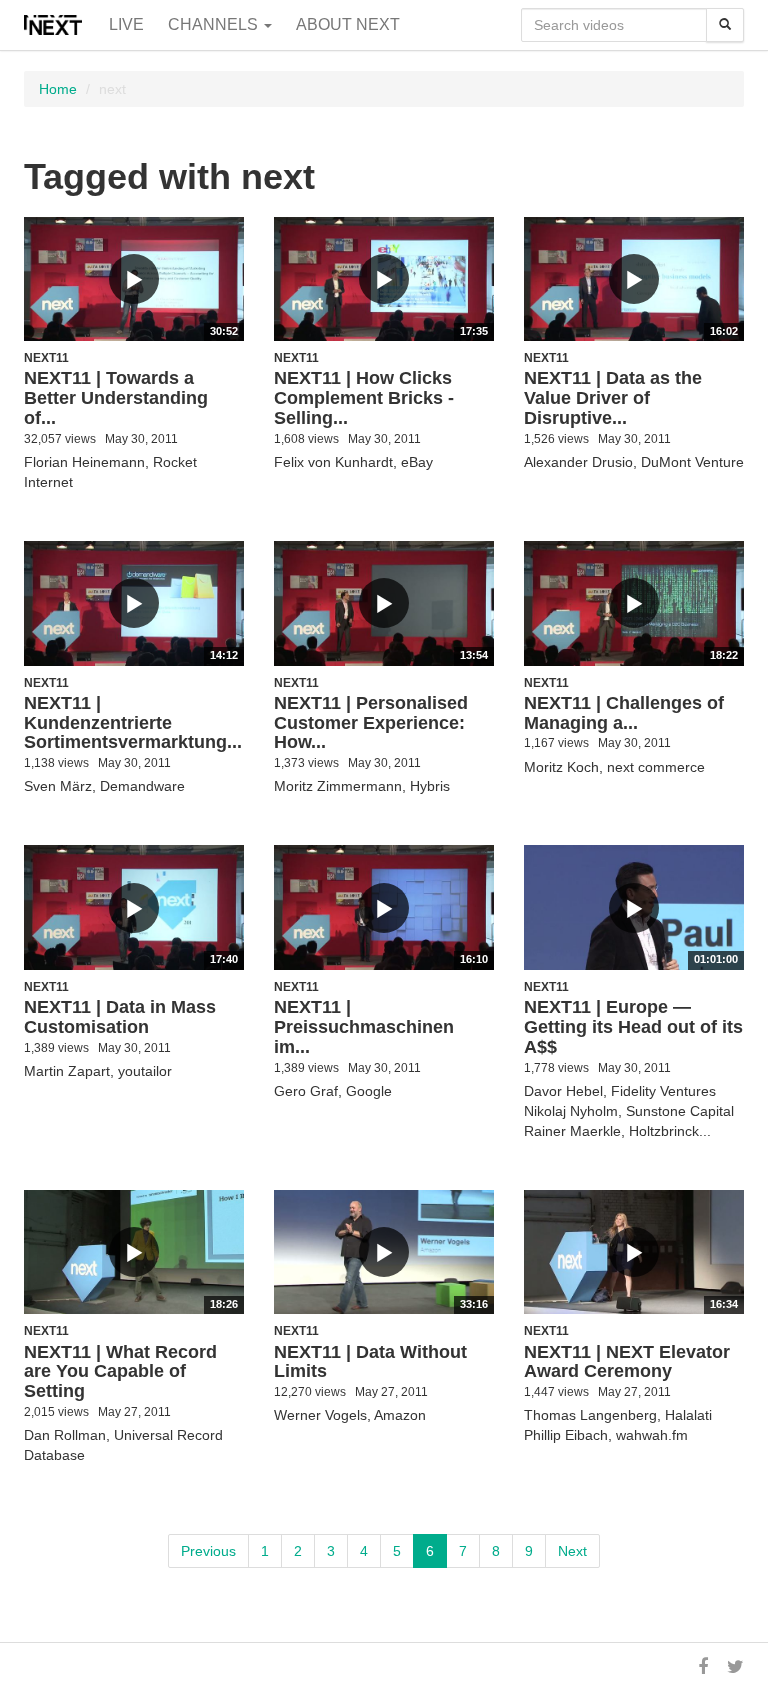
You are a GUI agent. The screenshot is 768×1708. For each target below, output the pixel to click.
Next (572, 1551)
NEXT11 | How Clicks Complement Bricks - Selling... (364, 398)
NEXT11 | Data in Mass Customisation (120, 1017)
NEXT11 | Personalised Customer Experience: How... (371, 723)
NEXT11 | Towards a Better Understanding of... (116, 398)
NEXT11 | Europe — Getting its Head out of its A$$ (633, 1027)
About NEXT (348, 24)
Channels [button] (215, 24)
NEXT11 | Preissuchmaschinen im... (364, 1027)
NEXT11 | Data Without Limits (370, 1362)
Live (126, 24)
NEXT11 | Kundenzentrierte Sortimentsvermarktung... (133, 723)
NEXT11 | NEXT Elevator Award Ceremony (627, 1362)
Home (58, 89)
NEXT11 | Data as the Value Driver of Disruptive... (613, 398)
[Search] (725, 25)
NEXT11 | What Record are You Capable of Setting (120, 1372)
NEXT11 (46, 358)
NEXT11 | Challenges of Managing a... (624, 713)
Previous (208, 1551)
